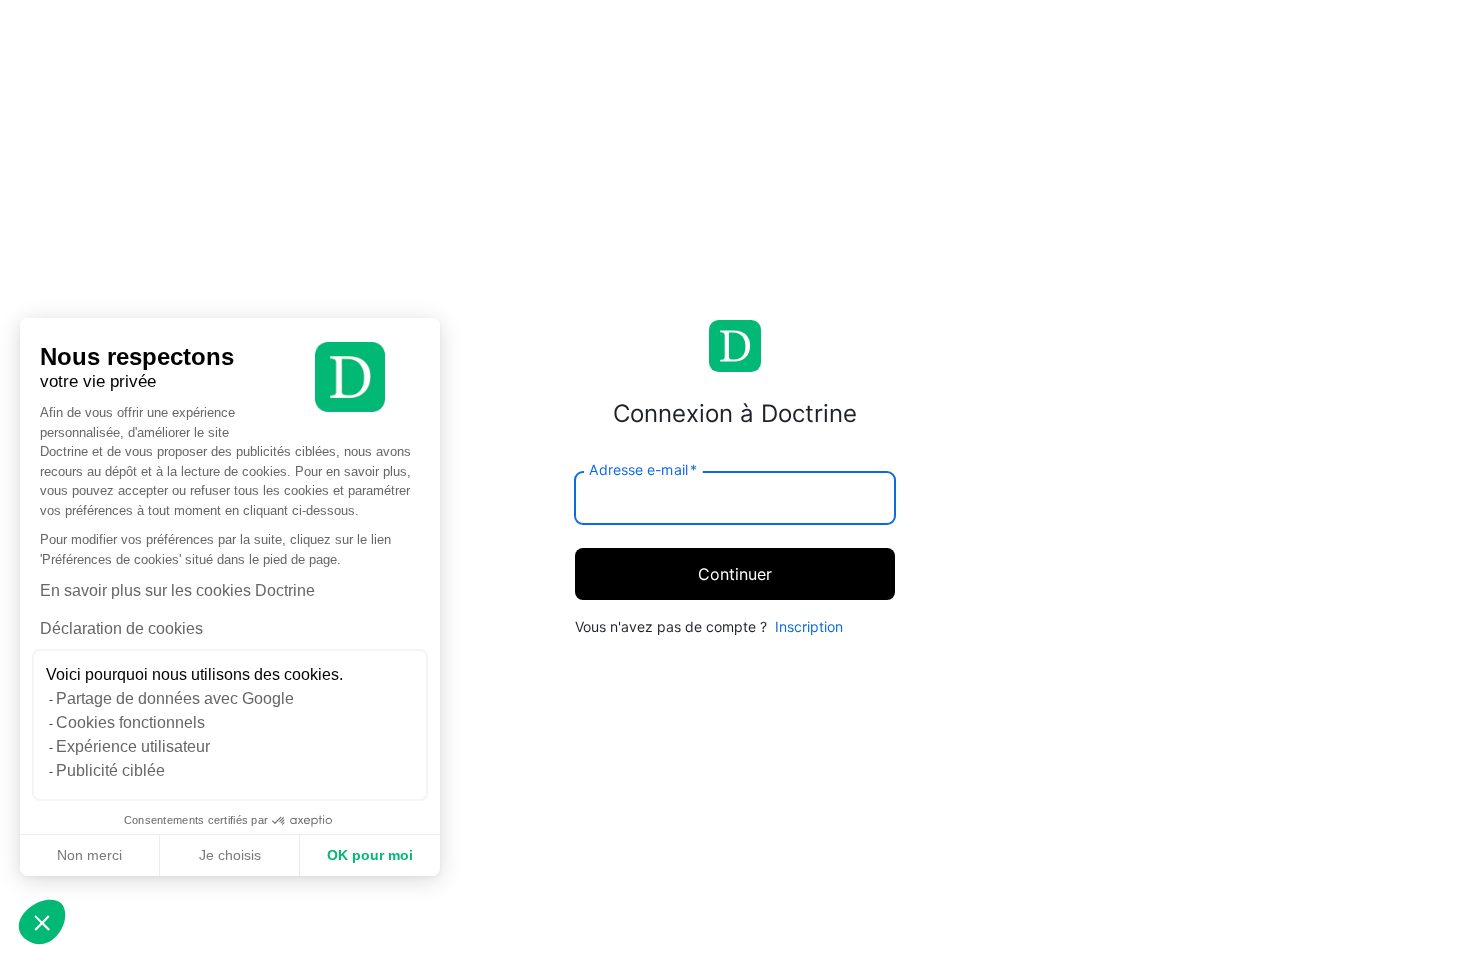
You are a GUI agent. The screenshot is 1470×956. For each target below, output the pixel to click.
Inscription (809, 626)
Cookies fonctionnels (130, 722)
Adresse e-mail (643, 469)
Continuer (735, 574)
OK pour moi (370, 855)
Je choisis (230, 855)
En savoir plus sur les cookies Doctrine (177, 590)
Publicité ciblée (110, 770)
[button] (42, 922)
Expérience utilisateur (133, 746)
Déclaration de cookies (121, 628)
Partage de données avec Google (175, 698)
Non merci (89, 855)
